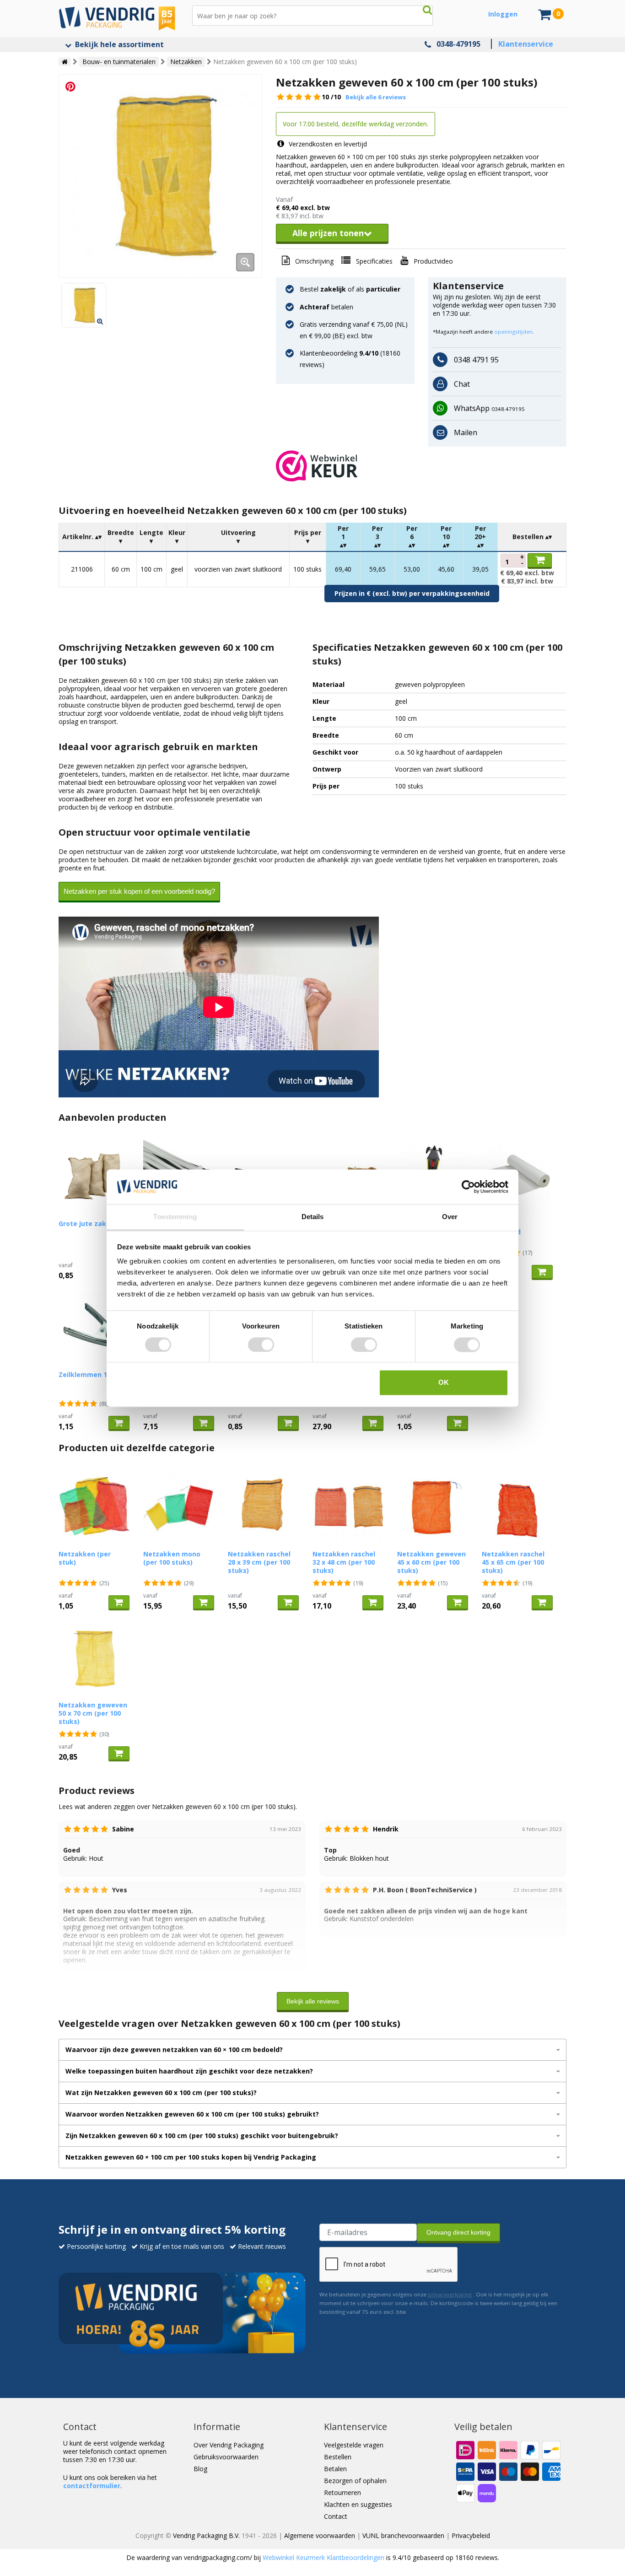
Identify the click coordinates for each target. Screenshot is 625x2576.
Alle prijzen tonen (328, 233)
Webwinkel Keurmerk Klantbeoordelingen (323, 2557)
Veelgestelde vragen (354, 2445)
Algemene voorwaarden (320, 2535)
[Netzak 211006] (160, 176)
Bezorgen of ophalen (355, 2481)
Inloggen (503, 14)
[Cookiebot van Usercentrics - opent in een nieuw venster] (468, 1187)
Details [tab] (313, 1217)
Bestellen (338, 2457)
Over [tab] (450, 1217)
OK (444, 1383)
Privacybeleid (471, 2535)
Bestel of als (350, 289)
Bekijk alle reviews (313, 2001)
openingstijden (513, 332)
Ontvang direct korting (458, 2232)
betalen (326, 307)
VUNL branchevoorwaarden (403, 2535)
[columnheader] (82, 537)
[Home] (65, 62)
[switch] (261, 1345)
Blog (200, 2469)
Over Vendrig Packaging (229, 2445)
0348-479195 (458, 44)
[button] (421, 466)
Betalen (335, 2469)
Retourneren (342, 2492)
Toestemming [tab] (175, 1217)
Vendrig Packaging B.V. (206, 2535)
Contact (336, 2516)
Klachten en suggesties (358, 2504)
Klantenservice (526, 44)
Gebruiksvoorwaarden (226, 2457)
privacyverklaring (450, 2294)
